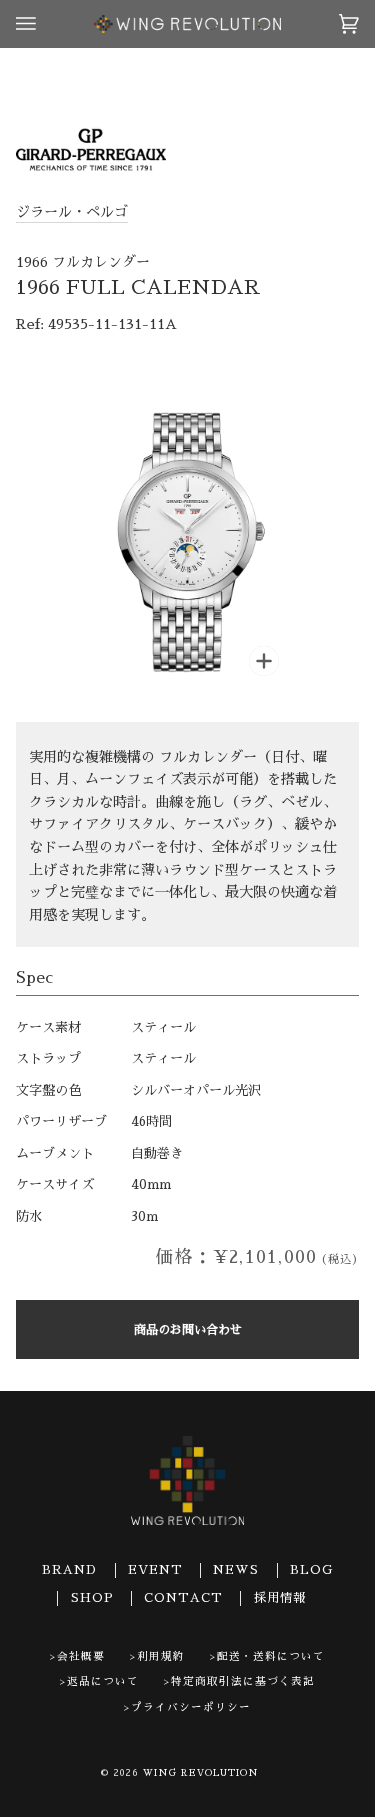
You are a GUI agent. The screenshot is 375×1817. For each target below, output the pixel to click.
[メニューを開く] (46, 24)
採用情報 (280, 1598)
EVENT (155, 1570)
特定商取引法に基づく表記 (243, 1681)
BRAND (69, 1570)
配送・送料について (271, 1656)
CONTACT (183, 1598)
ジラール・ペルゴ (72, 212)
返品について (103, 1681)
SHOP (92, 1598)
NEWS (236, 1570)
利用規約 (161, 1656)
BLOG (311, 1570)
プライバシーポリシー (191, 1707)
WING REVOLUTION (201, 1773)
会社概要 (81, 1656)
